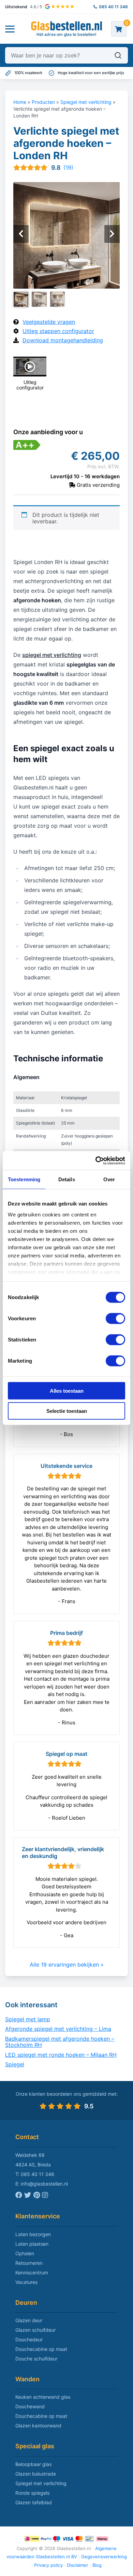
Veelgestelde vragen (49, 322)
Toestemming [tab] (24, 1179)
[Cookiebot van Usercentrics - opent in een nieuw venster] (96, 1160)
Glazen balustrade (36, 2474)
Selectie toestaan (67, 1411)
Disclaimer (78, 2565)
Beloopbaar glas (33, 2464)
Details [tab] (67, 1179)
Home (20, 102)
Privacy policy (48, 2565)
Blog (97, 2565)
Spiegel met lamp (28, 2019)
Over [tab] (109, 1179)
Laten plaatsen (32, 2244)
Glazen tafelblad (34, 2502)
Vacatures (26, 2282)
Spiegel (15, 2064)
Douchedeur (29, 2339)
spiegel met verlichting (52, 655)
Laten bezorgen (33, 2234)
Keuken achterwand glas (43, 2397)
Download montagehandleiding (63, 340)
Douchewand (30, 2406)
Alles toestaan (67, 1391)
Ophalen (25, 2253)
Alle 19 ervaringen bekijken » (67, 1965)
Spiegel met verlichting (86, 102)
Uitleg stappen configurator (58, 331)
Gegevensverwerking (104, 2557)
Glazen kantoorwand (38, 2426)
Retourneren (29, 2263)
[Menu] (10, 29)
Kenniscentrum (32, 2272)
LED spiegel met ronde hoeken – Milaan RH (61, 2054)
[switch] (115, 1319)
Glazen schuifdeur (35, 2330)
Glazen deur (29, 2320)
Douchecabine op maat (41, 2349)
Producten (43, 102)
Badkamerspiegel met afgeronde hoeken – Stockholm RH (60, 2042)
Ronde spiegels (32, 2493)
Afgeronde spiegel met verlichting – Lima (58, 2029)
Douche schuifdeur (36, 2359)
